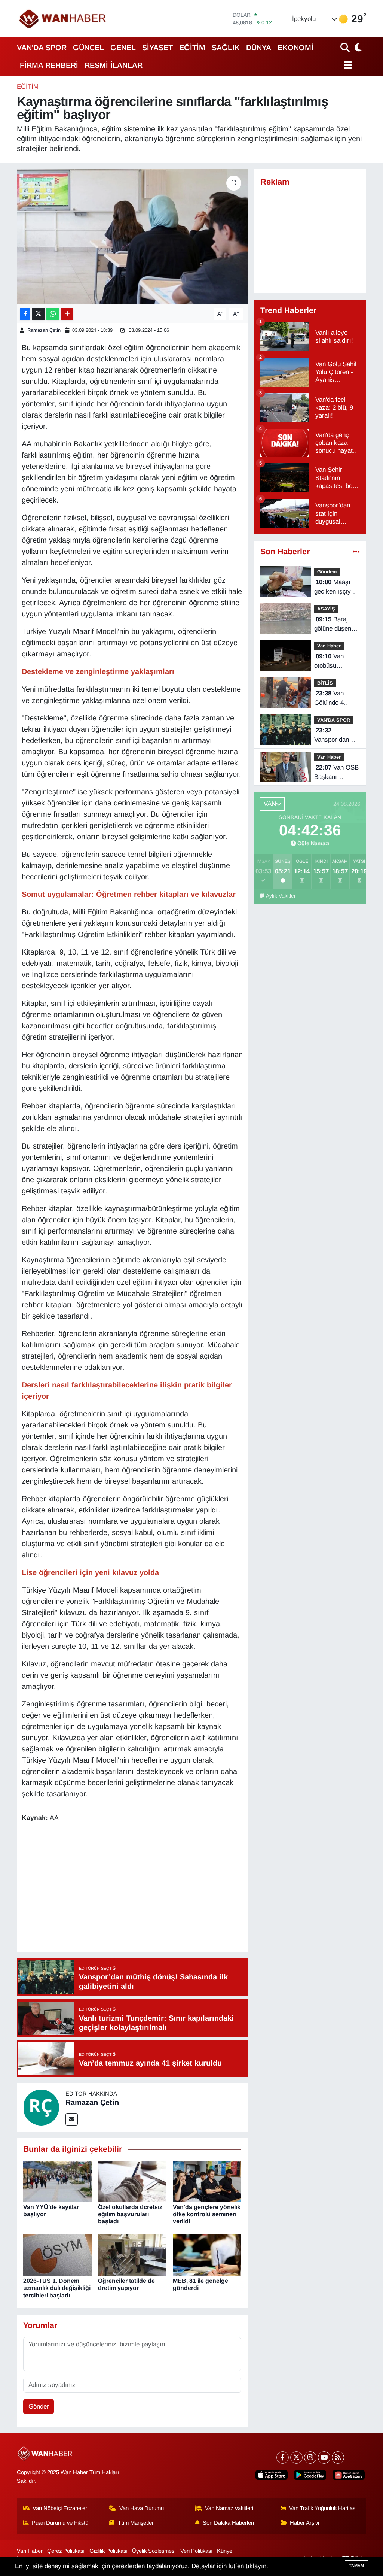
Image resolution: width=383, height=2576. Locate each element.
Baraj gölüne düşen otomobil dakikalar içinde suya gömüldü (336, 625)
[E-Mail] (72, 2119)
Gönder (39, 2407)
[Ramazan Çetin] (41, 2107)
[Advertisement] (158, 1888)
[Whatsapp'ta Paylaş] (53, 314)
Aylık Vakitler (281, 896)
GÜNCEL (88, 48)
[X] (296, 2457)
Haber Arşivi (304, 2523)
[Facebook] (283, 2457)
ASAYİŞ (326, 609)
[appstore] (272, 2475)
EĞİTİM (192, 48)
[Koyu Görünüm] (357, 47)
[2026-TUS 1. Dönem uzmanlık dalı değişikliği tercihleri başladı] (57, 2255)
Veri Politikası (196, 2551)
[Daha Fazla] (67, 314)
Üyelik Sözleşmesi (154, 2551)
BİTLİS (325, 683)
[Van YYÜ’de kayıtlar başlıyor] (57, 2181)
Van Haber (329, 646)
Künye (225, 2551)
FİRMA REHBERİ (49, 65)
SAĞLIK (226, 48)
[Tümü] (356, 552)
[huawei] (349, 2475)
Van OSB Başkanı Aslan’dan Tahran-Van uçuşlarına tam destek (336, 773)
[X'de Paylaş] (39, 314)
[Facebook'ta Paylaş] (25, 314)
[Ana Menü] (346, 65)
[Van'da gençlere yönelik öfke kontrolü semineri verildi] (207, 2181)
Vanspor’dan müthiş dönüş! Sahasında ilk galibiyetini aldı (335, 736)
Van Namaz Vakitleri (229, 2508)
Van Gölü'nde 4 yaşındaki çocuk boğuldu (337, 699)
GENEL (123, 48)
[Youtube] (324, 2457)
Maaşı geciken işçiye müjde (334, 588)
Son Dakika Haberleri (228, 2523)
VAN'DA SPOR (42, 48)
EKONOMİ (295, 48)
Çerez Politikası (66, 2551)
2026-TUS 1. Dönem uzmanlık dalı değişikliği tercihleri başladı (57, 2288)
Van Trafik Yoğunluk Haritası (323, 2508)
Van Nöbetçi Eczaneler (60, 2508)
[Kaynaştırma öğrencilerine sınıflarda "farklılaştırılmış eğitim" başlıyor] (132, 237)
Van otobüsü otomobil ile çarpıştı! (330, 662)
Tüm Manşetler (136, 2523)
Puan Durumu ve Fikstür (61, 2523)
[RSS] (338, 2457)
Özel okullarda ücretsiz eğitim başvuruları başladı (130, 2214)
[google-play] (310, 2475)
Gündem (327, 572)
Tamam (356, 2566)
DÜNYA (259, 48)
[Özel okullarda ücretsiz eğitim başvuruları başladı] (132, 2181)
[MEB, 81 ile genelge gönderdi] (207, 2255)
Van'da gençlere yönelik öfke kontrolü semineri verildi (207, 2214)
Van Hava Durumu (142, 2508)
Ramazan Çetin (44, 330)
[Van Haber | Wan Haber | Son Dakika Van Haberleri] (63, 19)
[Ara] (346, 47)
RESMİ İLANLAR (114, 65)
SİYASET (157, 48)
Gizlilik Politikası (108, 2551)
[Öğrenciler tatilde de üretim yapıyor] (132, 2255)
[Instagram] (310, 2457)
